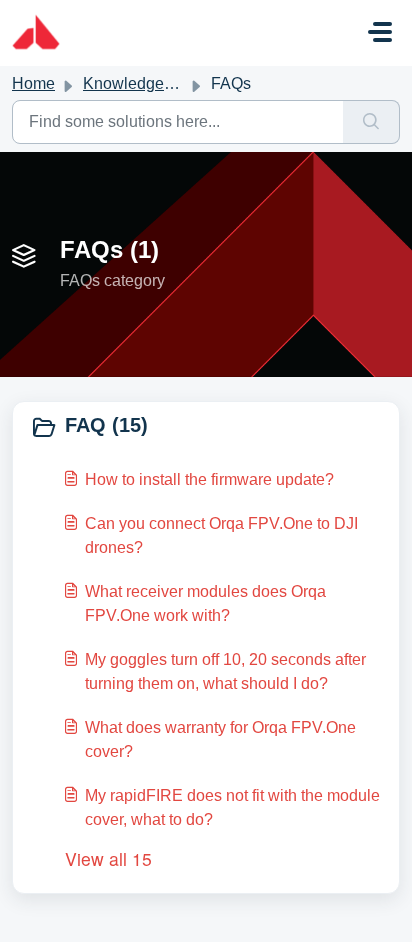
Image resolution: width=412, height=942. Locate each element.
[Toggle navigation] (380, 32)
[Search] (371, 122)
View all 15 (108, 858)
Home (33, 83)
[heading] (206, 427)
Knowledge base (143, 83)
